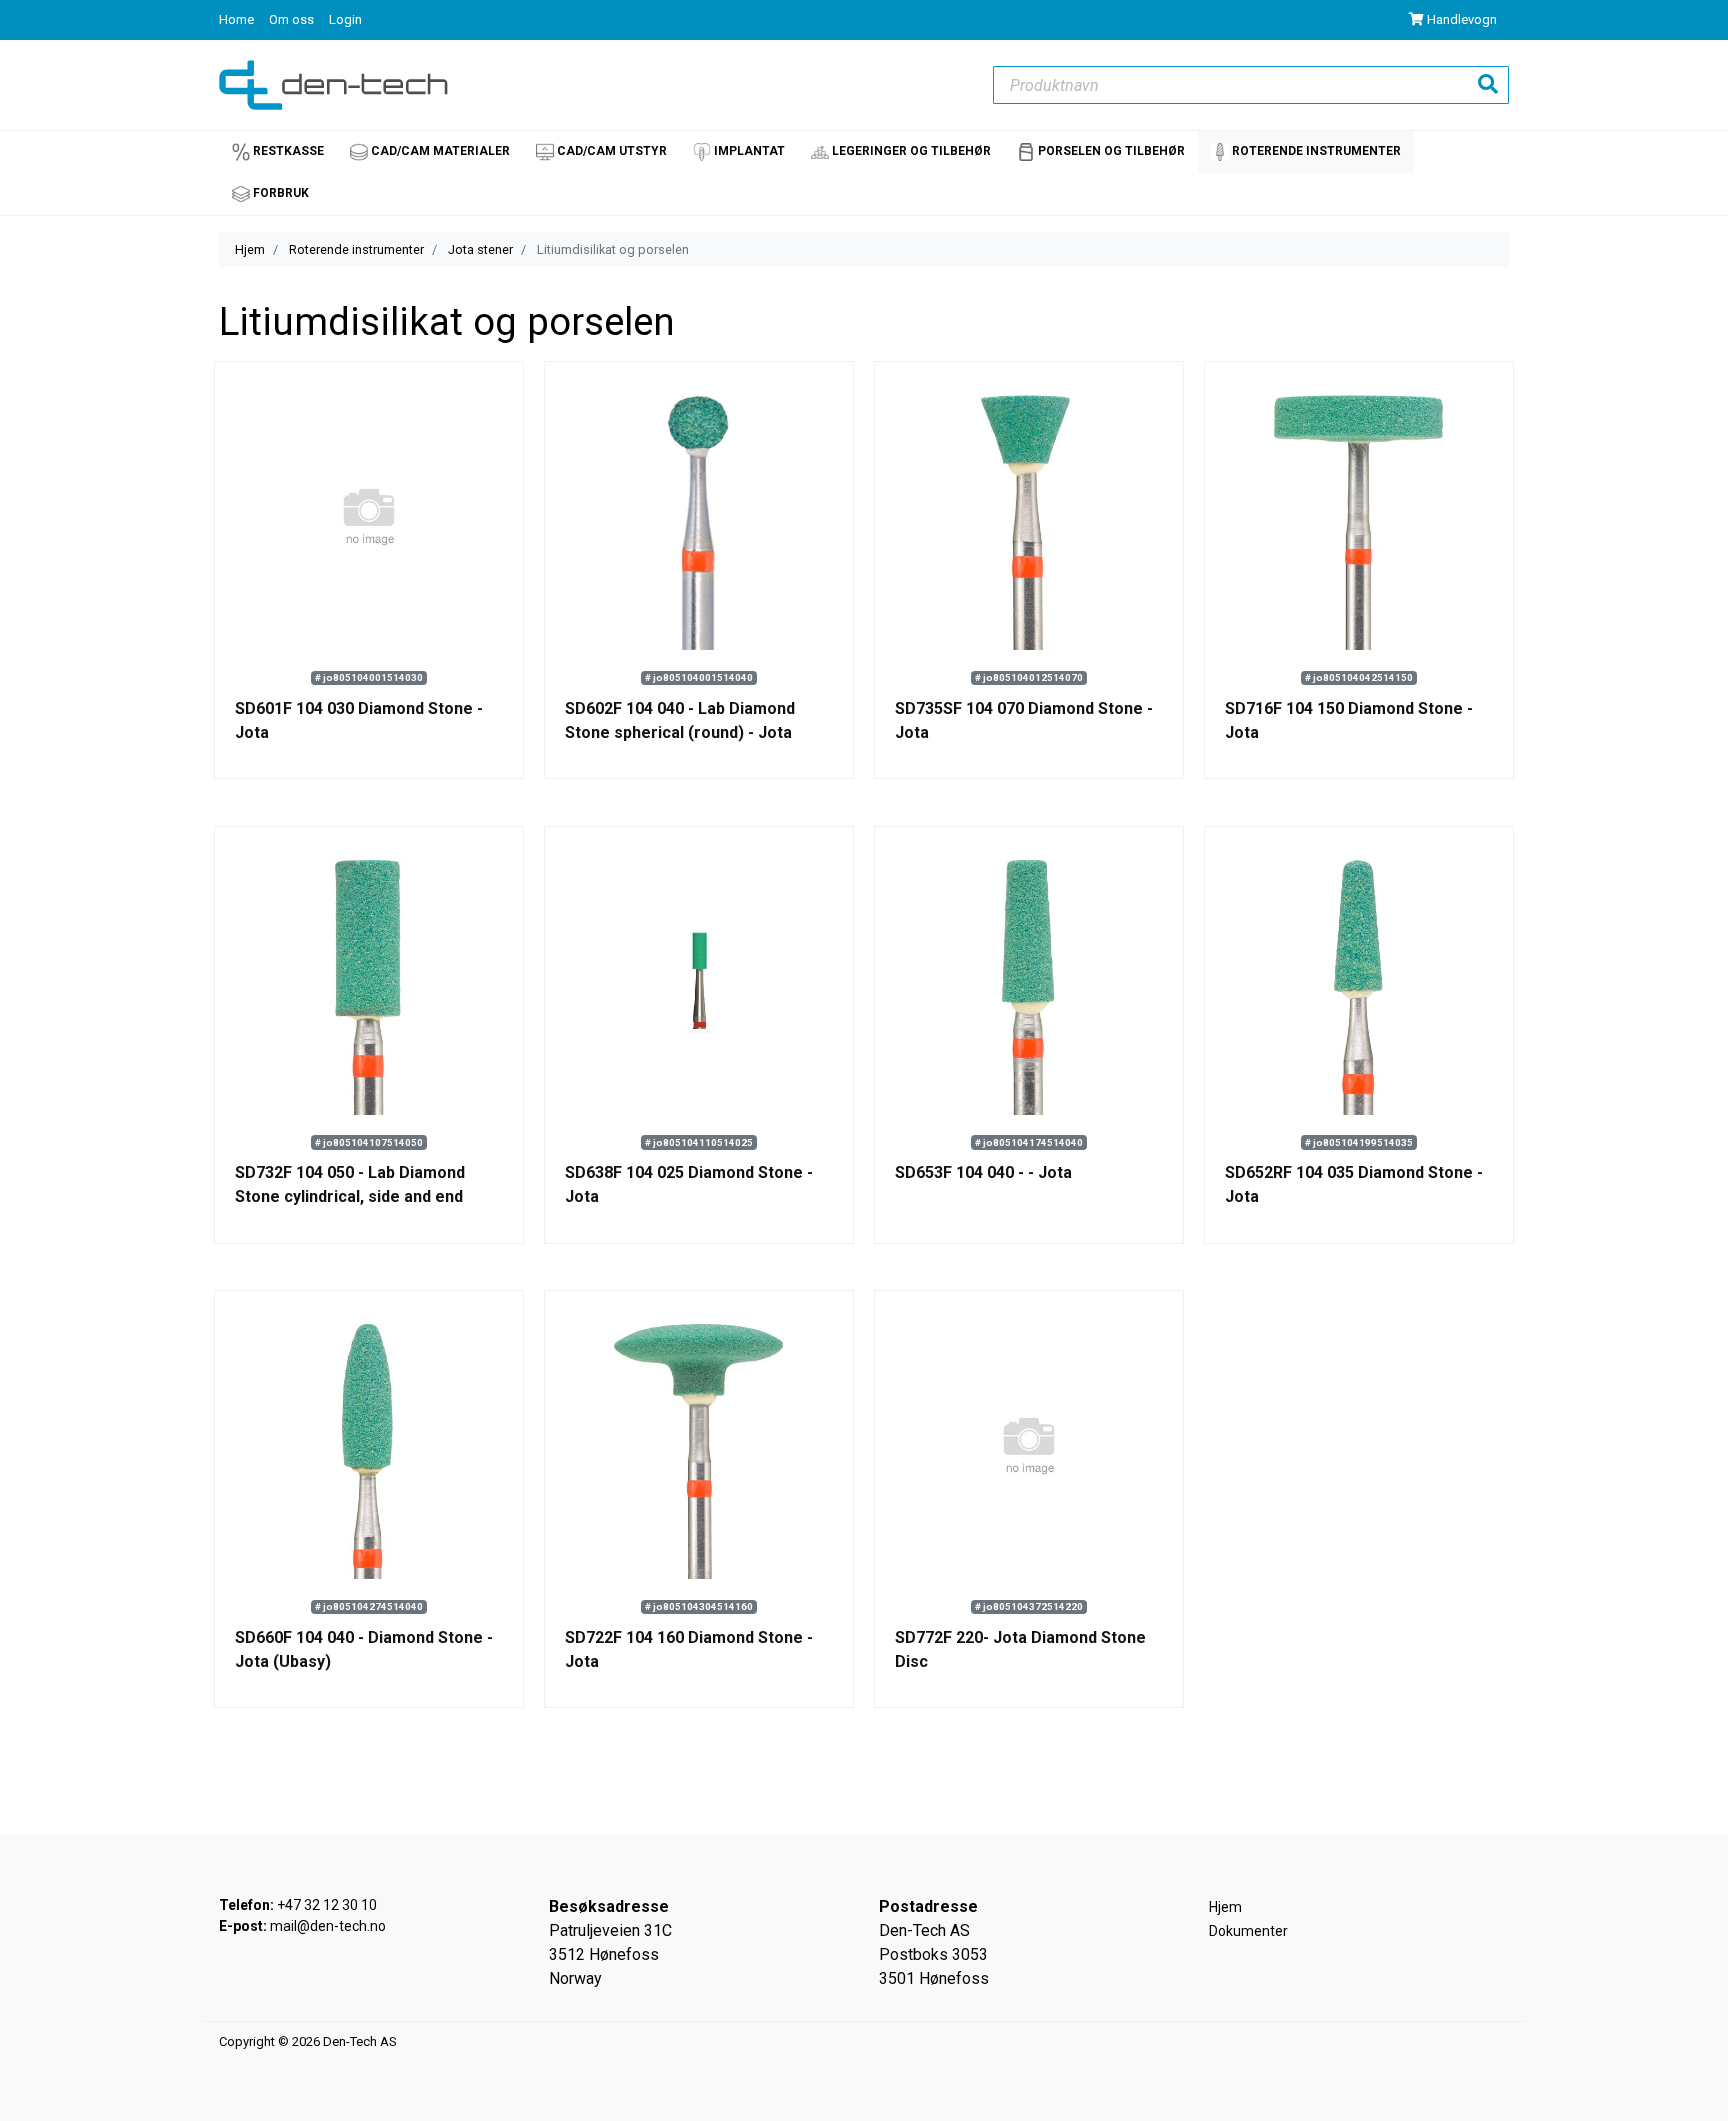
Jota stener (480, 249)
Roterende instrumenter (356, 249)
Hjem (250, 249)
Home (238, 19)
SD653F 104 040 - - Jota (983, 1172)
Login (345, 19)
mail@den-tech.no (328, 1926)
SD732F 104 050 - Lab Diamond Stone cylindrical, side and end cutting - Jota (350, 1196)
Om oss (293, 19)
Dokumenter (1248, 1931)
